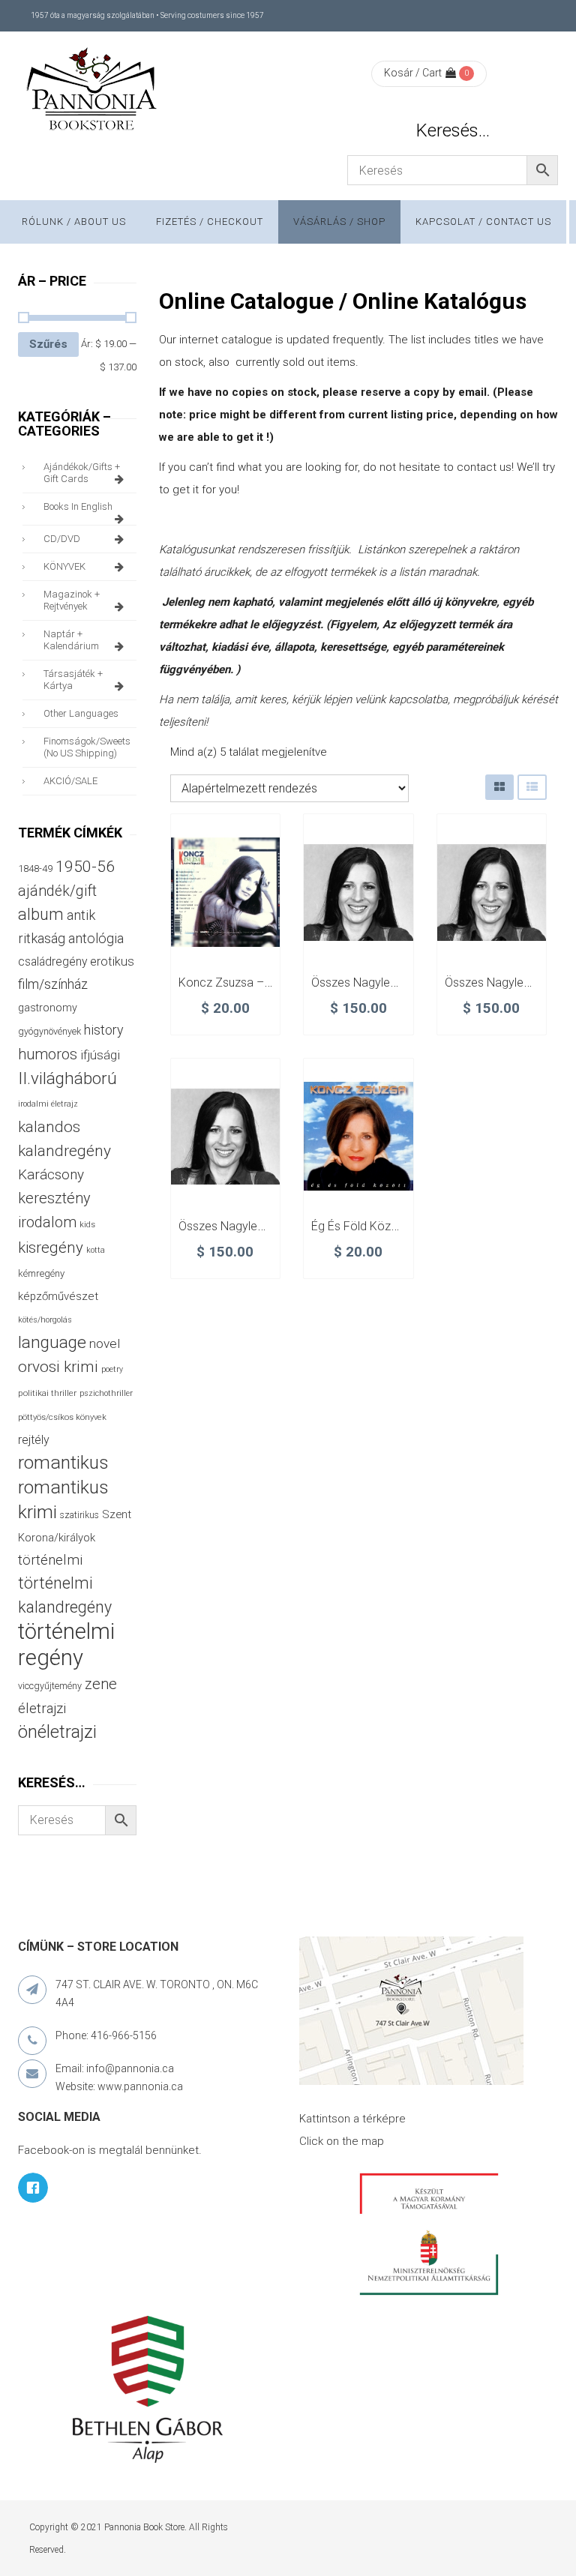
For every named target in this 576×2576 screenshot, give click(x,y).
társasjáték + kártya (73, 680)
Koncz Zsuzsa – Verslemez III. (259, 982)
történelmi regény (66, 1644)
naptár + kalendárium (71, 640)
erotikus (112, 962)
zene (101, 1684)
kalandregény (64, 1151)
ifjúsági (100, 1055)
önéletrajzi (57, 1732)
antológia (96, 938)
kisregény (51, 1248)
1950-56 (85, 867)
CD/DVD (62, 539)
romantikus (63, 1462)
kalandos (49, 1127)
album (41, 914)
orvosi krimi (58, 1367)
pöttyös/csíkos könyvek (62, 1417)
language (52, 1342)
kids (87, 1225)
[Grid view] (499, 787)
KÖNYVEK (64, 566)
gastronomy (48, 1008)
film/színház (53, 984)
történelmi (50, 1560)
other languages (81, 713)
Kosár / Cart (413, 73)
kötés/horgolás (45, 1320)
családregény (52, 962)
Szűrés (48, 344)
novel (105, 1343)
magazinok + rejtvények (72, 600)
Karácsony (51, 1174)
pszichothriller (106, 1393)
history (103, 1030)
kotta (96, 1250)
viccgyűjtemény (50, 1686)
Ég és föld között (358, 1226)
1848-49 (35, 869)
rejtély (34, 1440)
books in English (78, 506)
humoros (48, 1054)
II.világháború (67, 1078)
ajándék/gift (57, 891)
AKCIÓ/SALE (70, 781)
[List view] (532, 787)
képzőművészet (58, 1296)
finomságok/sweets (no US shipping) (87, 747)
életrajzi (42, 1709)
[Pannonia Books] (93, 91)
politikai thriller (47, 1393)
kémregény (41, 1273)
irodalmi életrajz (48, 1104)
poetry (112, 1369)
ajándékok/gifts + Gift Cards (82, 473)
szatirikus (79, 1515)
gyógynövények (49, 1031)
